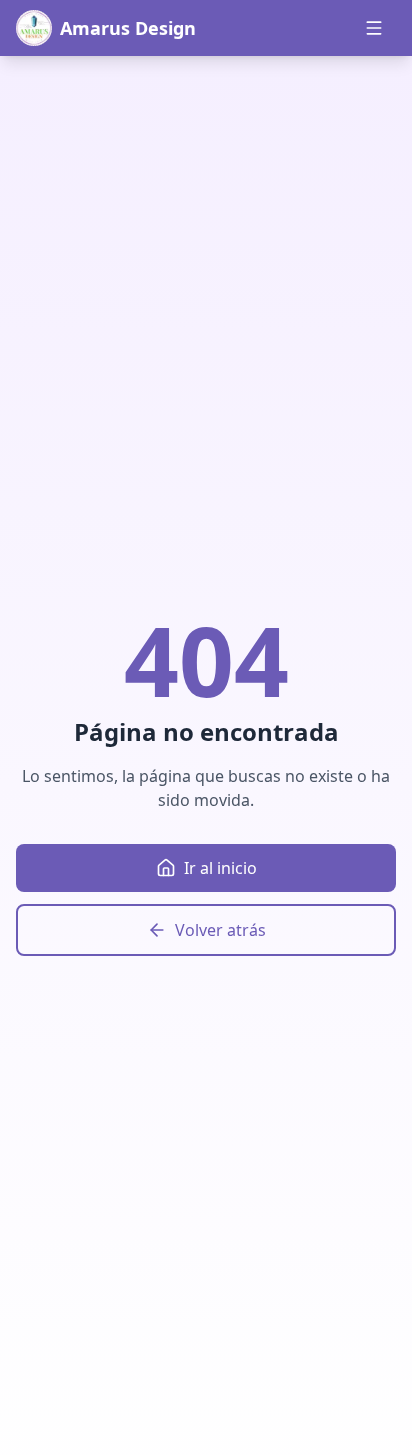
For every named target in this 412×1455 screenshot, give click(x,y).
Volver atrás (220, 930)
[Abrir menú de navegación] (374, 28)
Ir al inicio (220, 868)
